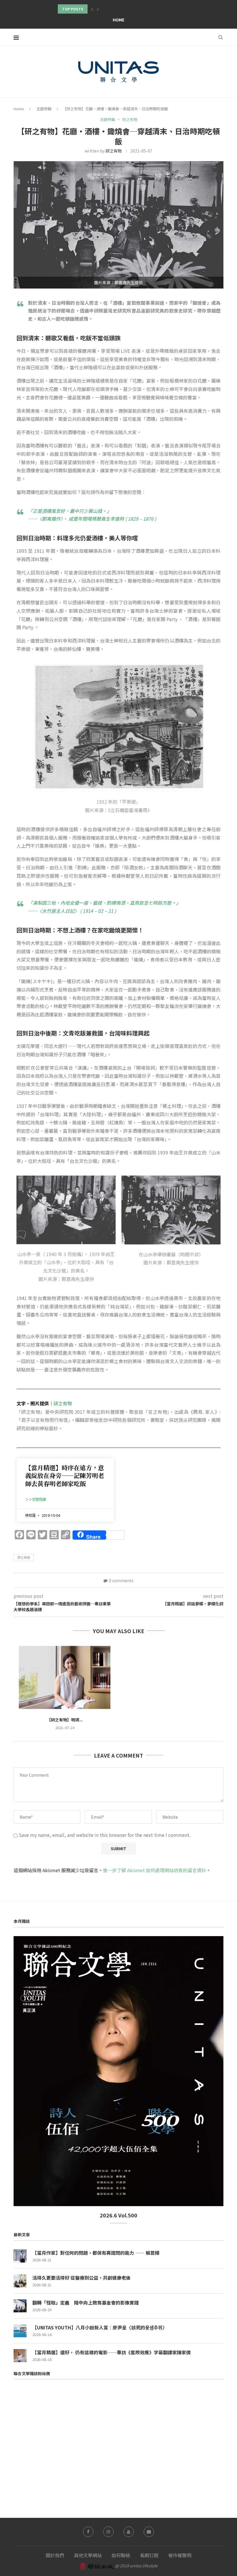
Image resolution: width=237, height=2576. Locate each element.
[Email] (149, 2532)
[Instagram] (108, 2532)
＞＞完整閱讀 (36, 1500)
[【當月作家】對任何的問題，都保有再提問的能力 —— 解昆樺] (20, 2256)
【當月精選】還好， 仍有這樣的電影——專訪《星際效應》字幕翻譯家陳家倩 (112, 2352)
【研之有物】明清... (65, 1720)
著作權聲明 (180, 2555)
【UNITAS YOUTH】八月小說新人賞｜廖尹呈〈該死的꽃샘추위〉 (100, 2327)
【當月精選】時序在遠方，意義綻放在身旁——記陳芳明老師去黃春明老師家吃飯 (65, 1476)
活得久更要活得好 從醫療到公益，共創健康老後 (82, 2278)
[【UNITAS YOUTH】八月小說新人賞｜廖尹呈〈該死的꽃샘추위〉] (20, 2331)
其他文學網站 (88, 2555)
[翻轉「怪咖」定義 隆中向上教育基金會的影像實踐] (20, 2306)
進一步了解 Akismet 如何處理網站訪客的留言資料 (154, 1870)
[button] (92, 9)
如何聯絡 (121, 2555)
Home (118, 20)
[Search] (221, 37)
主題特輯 (44, 109)
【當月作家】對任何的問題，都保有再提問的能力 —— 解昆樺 (96, 2253)
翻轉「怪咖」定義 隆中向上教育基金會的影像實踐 (86, 2303)
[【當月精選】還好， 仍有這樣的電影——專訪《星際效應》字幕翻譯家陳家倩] (20, 2356)
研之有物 (114, 151)
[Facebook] (88, 2532)
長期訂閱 (149, 2555)
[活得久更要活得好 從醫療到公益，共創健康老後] (20, 2281)
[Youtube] (129, 2532)
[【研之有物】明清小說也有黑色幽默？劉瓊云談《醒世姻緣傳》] (65, 1677)
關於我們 (55, 2555)
